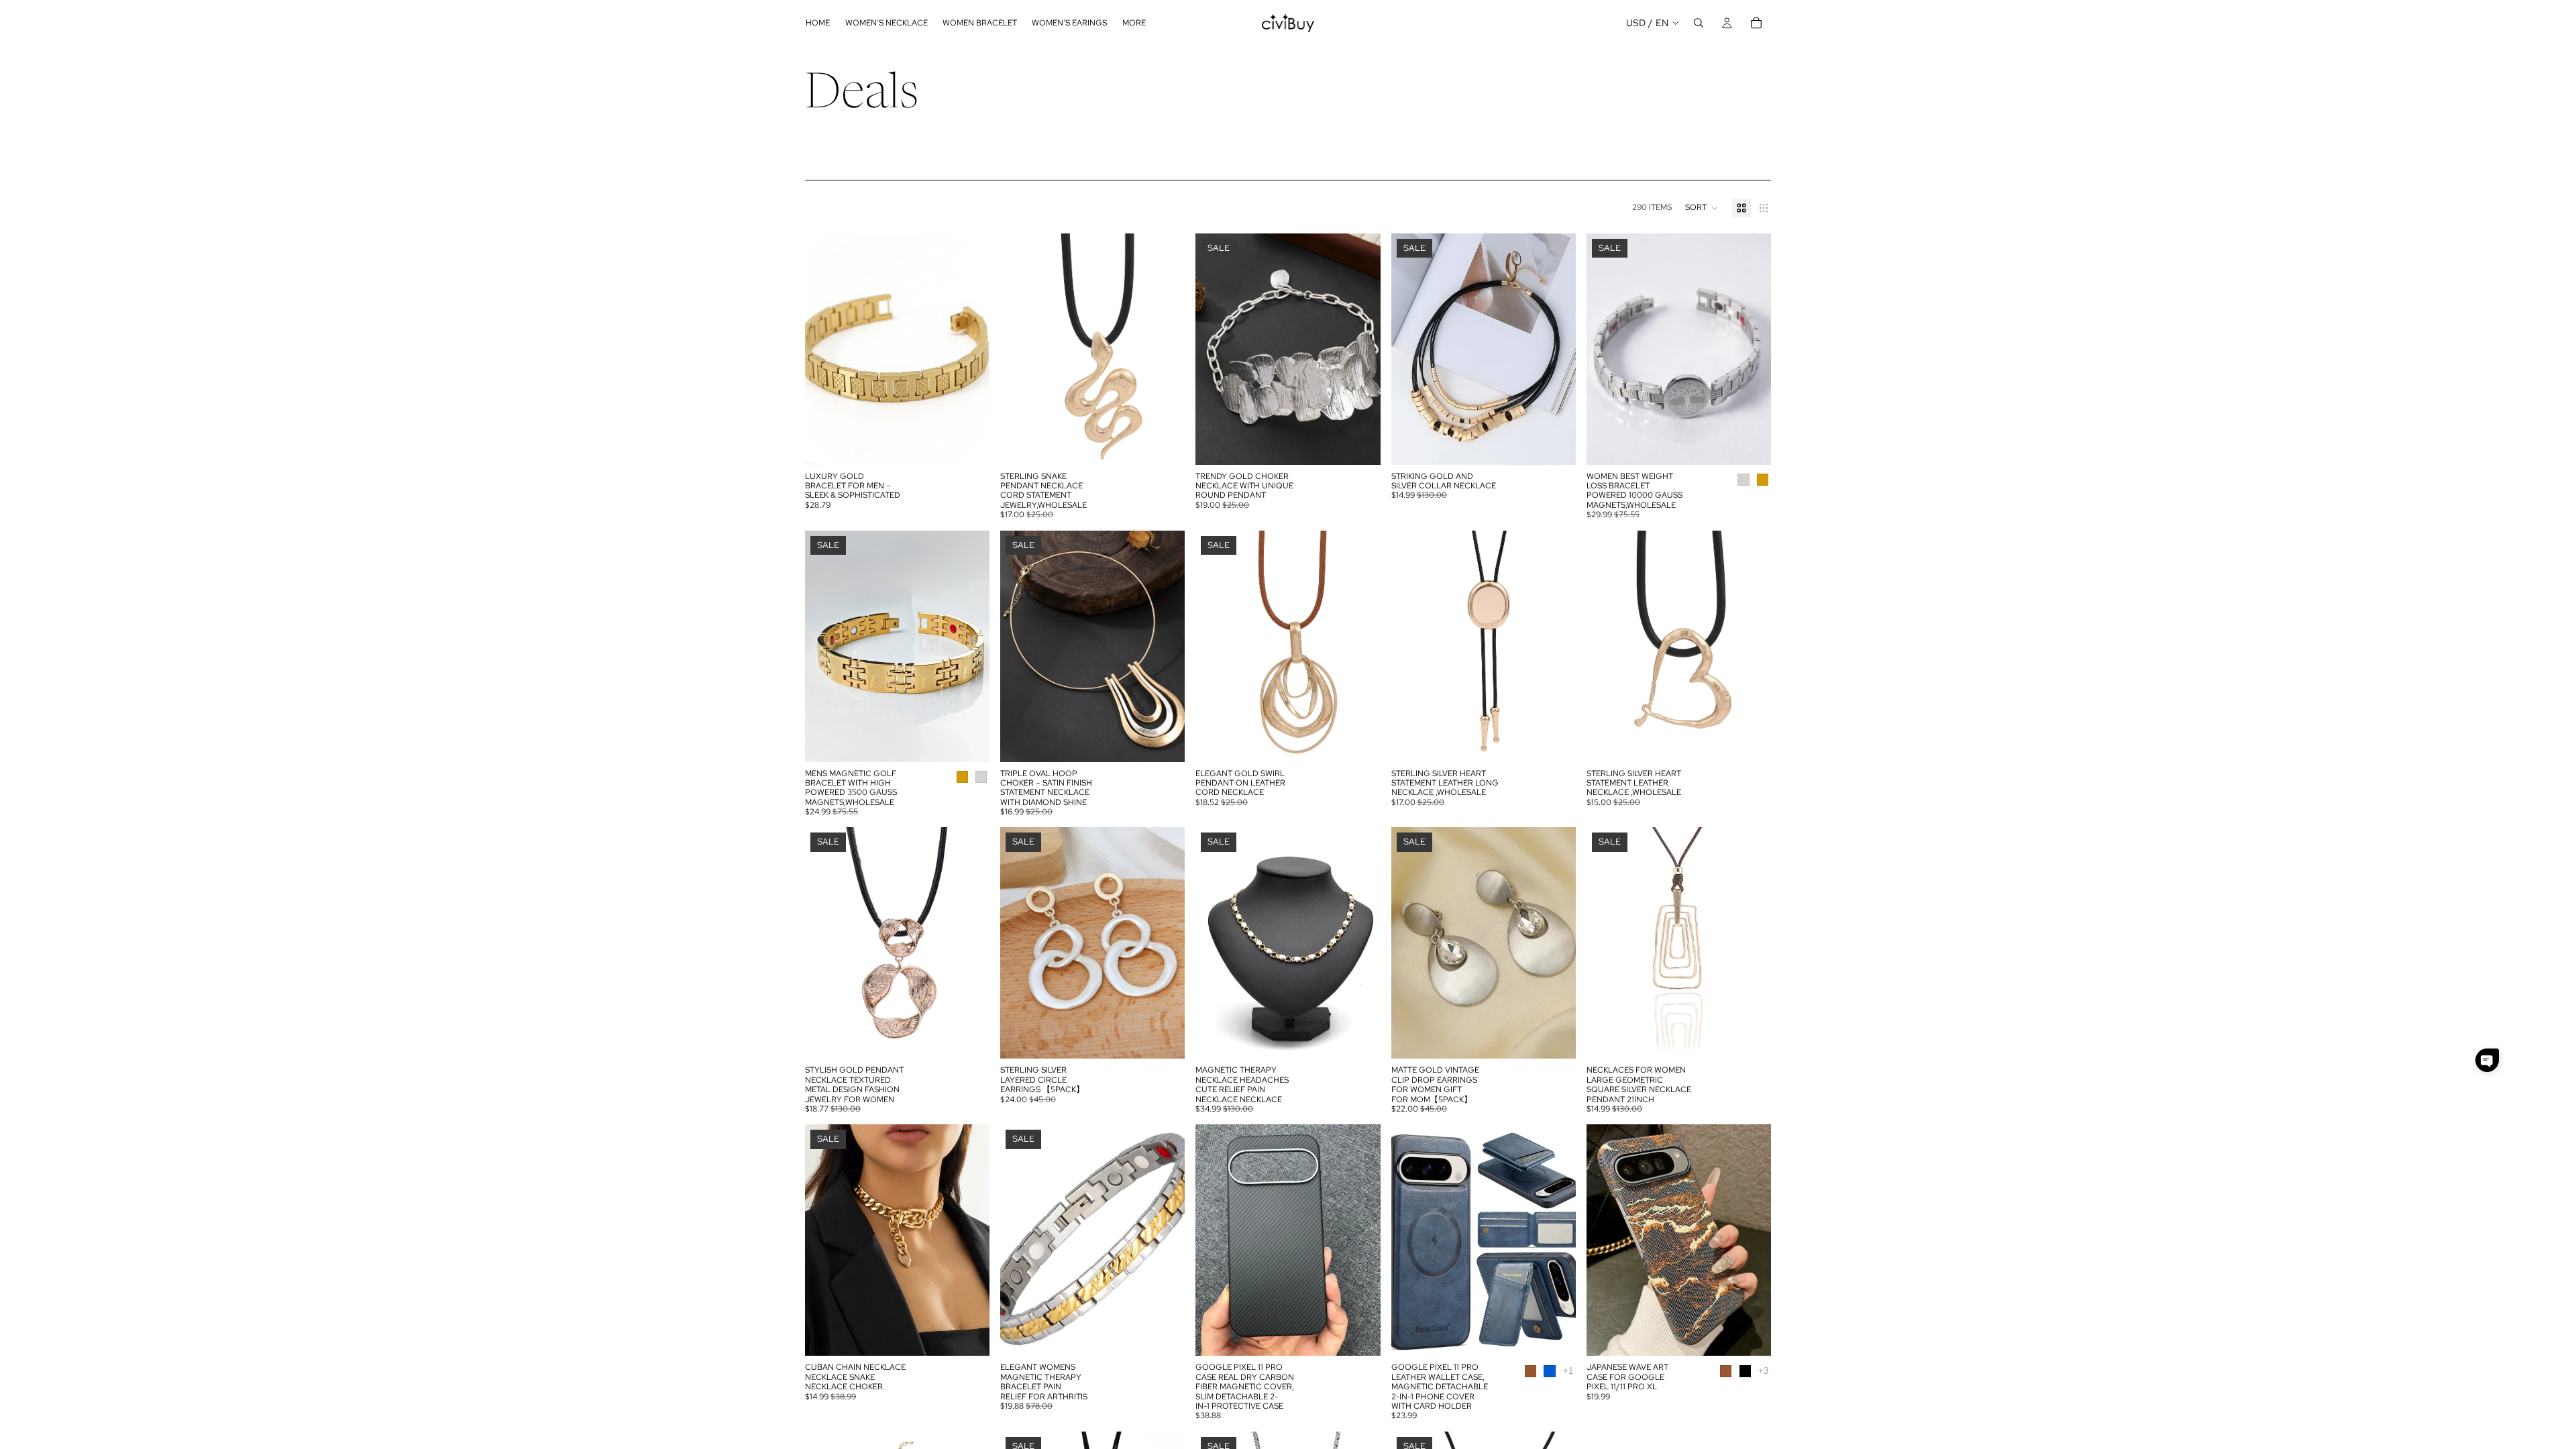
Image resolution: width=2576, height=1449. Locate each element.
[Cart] (1756, 23)
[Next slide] (969, 349)
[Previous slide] (825, 349)
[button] (1702, 208)
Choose (980, 443)
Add (1176, 1038)
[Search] (1699, 23)
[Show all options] (1568, 1371)
